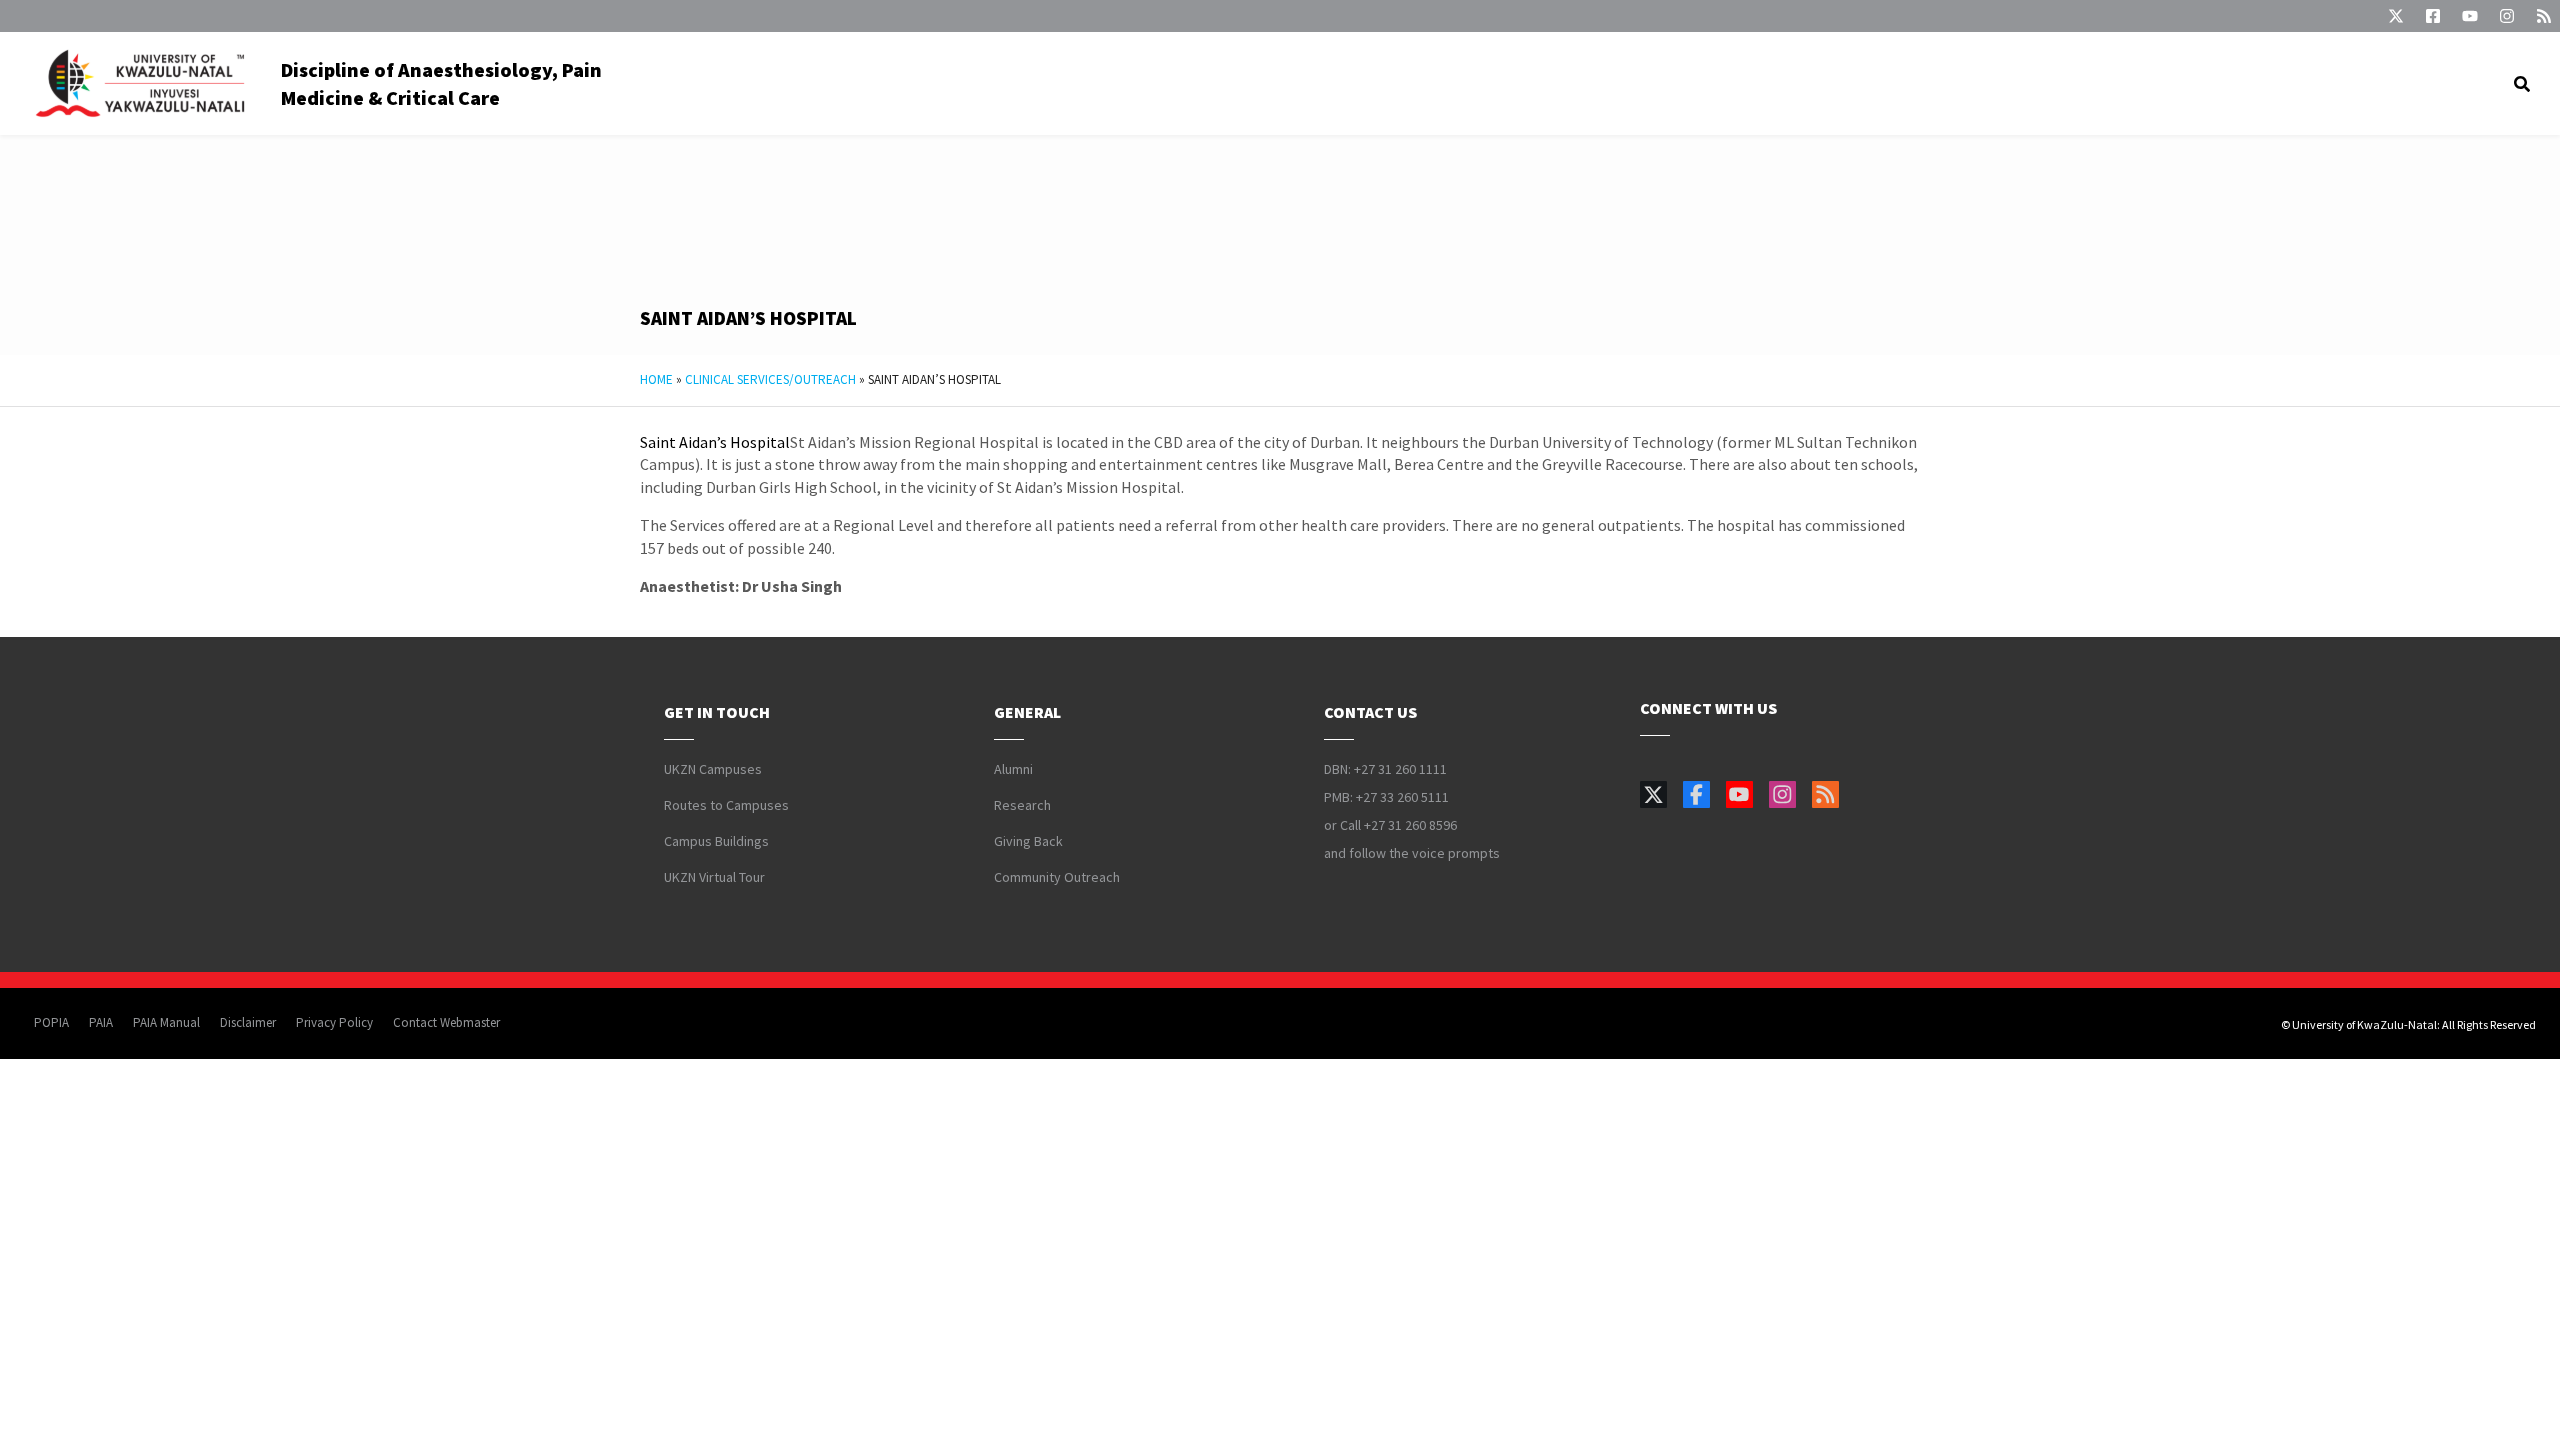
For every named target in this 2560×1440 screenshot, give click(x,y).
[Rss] (2544, 16)
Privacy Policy (334, 1022)
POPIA (51, 1022)
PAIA (101, 1022)
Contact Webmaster (446, 1022)
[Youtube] (2470, 16)
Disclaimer (248, 1022)
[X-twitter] (2396, 16)
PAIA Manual (166, 1022)
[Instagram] (2507, 16)
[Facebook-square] (2433, 16)
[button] (2522, 84)
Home (656, 379)
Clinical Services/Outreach (770, 379)
